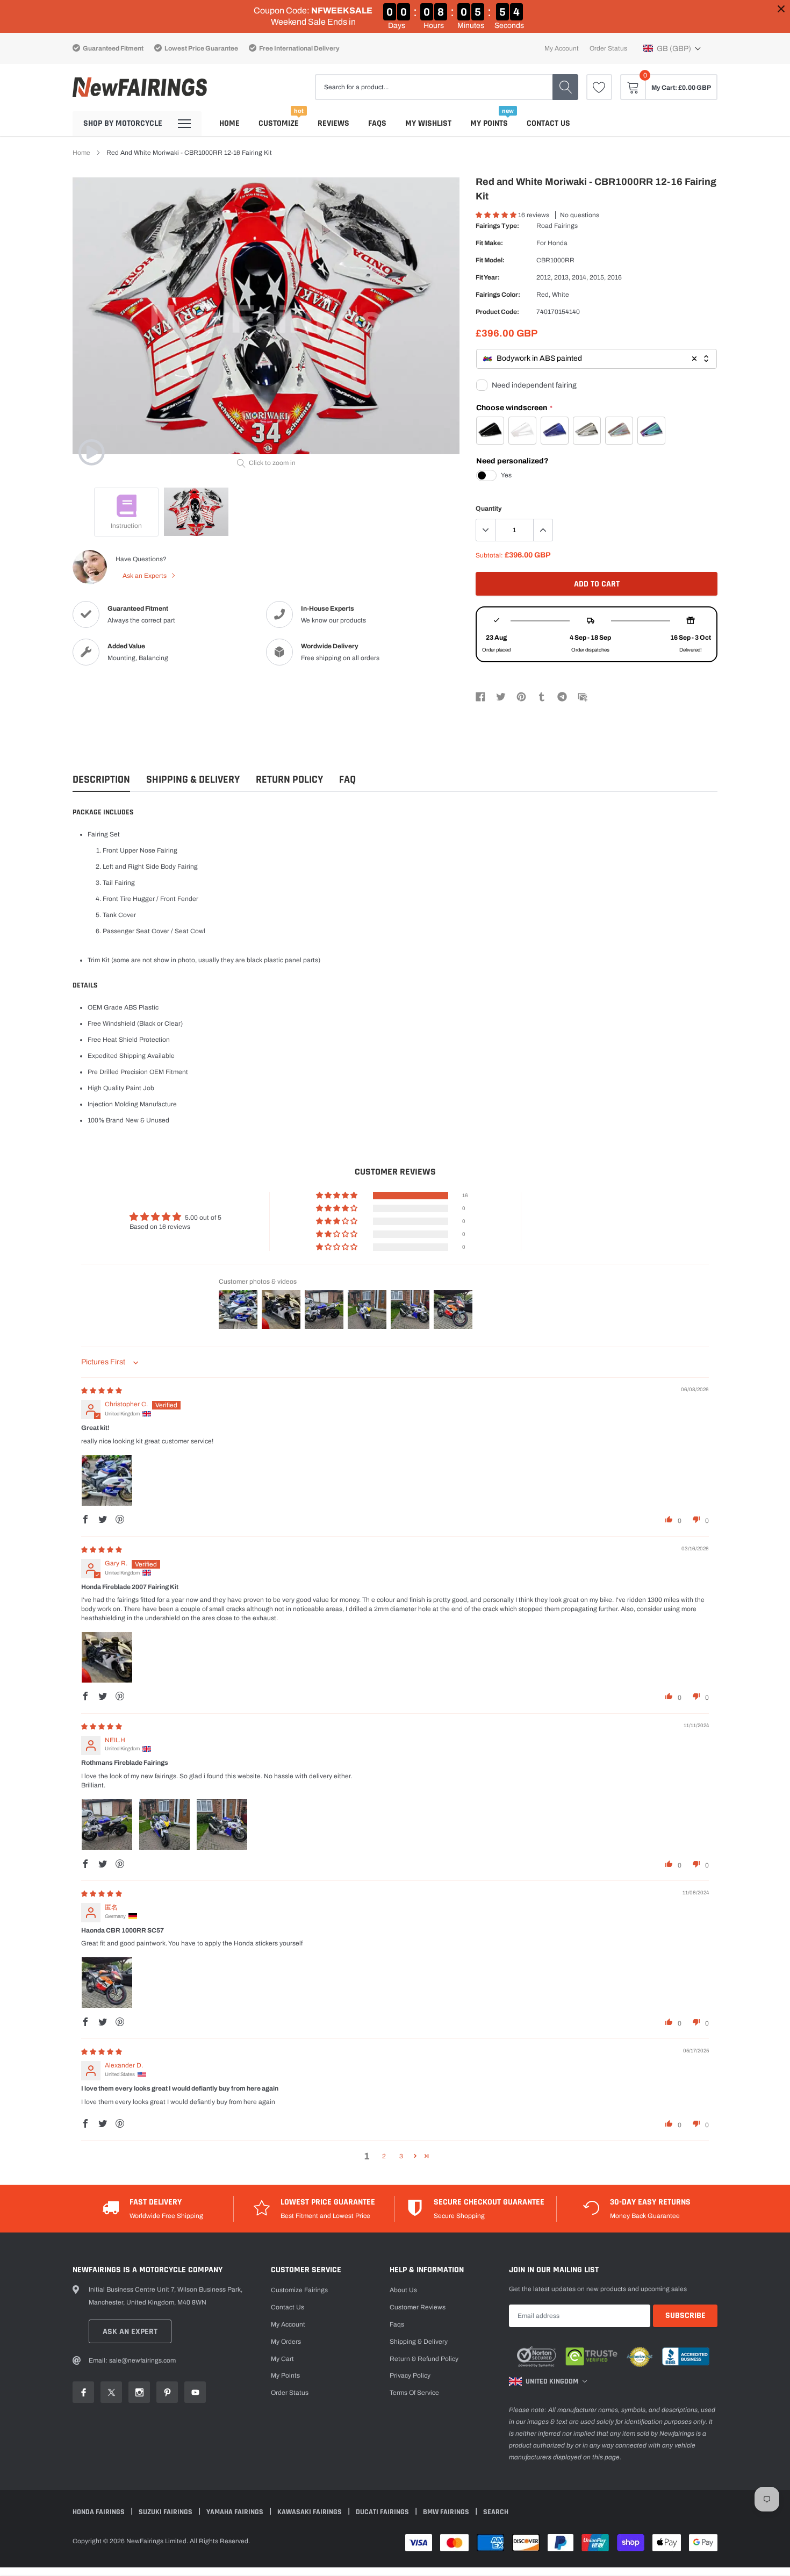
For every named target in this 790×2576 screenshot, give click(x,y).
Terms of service (414, 2393)
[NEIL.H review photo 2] (164, 1824)
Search (496, 2512)
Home (229, 123)
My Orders (286, 2342)
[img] (102, 1391)
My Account (562, 48)
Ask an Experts (145, 576)
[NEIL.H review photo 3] (222, 1824)
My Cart (282, 2359)
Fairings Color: (498, 295)
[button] (672, 48)
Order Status (608, 48)
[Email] (583, 696)
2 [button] (384, 2156)
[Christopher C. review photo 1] (107, 1480)
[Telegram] (562, 696)
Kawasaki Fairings (310, 2512)
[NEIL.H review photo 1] (107, 1824)
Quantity (489, 509)
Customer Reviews (418, 2307)
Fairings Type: (497, 226)
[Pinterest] (521, 696)
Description (101, 780)
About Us (403, 2290)
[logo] (140, 87)
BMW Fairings (447, 2512)
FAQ (347, 780)
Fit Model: (490, 260)
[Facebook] (480, 696)
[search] (565, 87)
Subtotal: (489, 555)
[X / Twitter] (501, 696)
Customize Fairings (299, 2290)
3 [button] (401, 2156)
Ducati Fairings (383, 2512)
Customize (279, 123)
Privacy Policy (410, 2375)
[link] (599, 87)
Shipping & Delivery (193, 780)
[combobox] (597, 359)
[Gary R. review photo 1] (107, 1657)
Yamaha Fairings (236, 2512)
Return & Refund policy (424, 2359)
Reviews (333, 123)
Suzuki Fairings (166, 2512)
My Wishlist (428, 123)
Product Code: (497, 312)
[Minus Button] (486, 530)
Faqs (377, 123)
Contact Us (548, 123)
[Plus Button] (543, 530)
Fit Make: (489, 243)
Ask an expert (130, 2332)
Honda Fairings (99, 2512)
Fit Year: (488, 277)
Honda (558, 243)
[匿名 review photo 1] (107, 1983)
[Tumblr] (542, 696)
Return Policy (289, 780)
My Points (489, 123)
